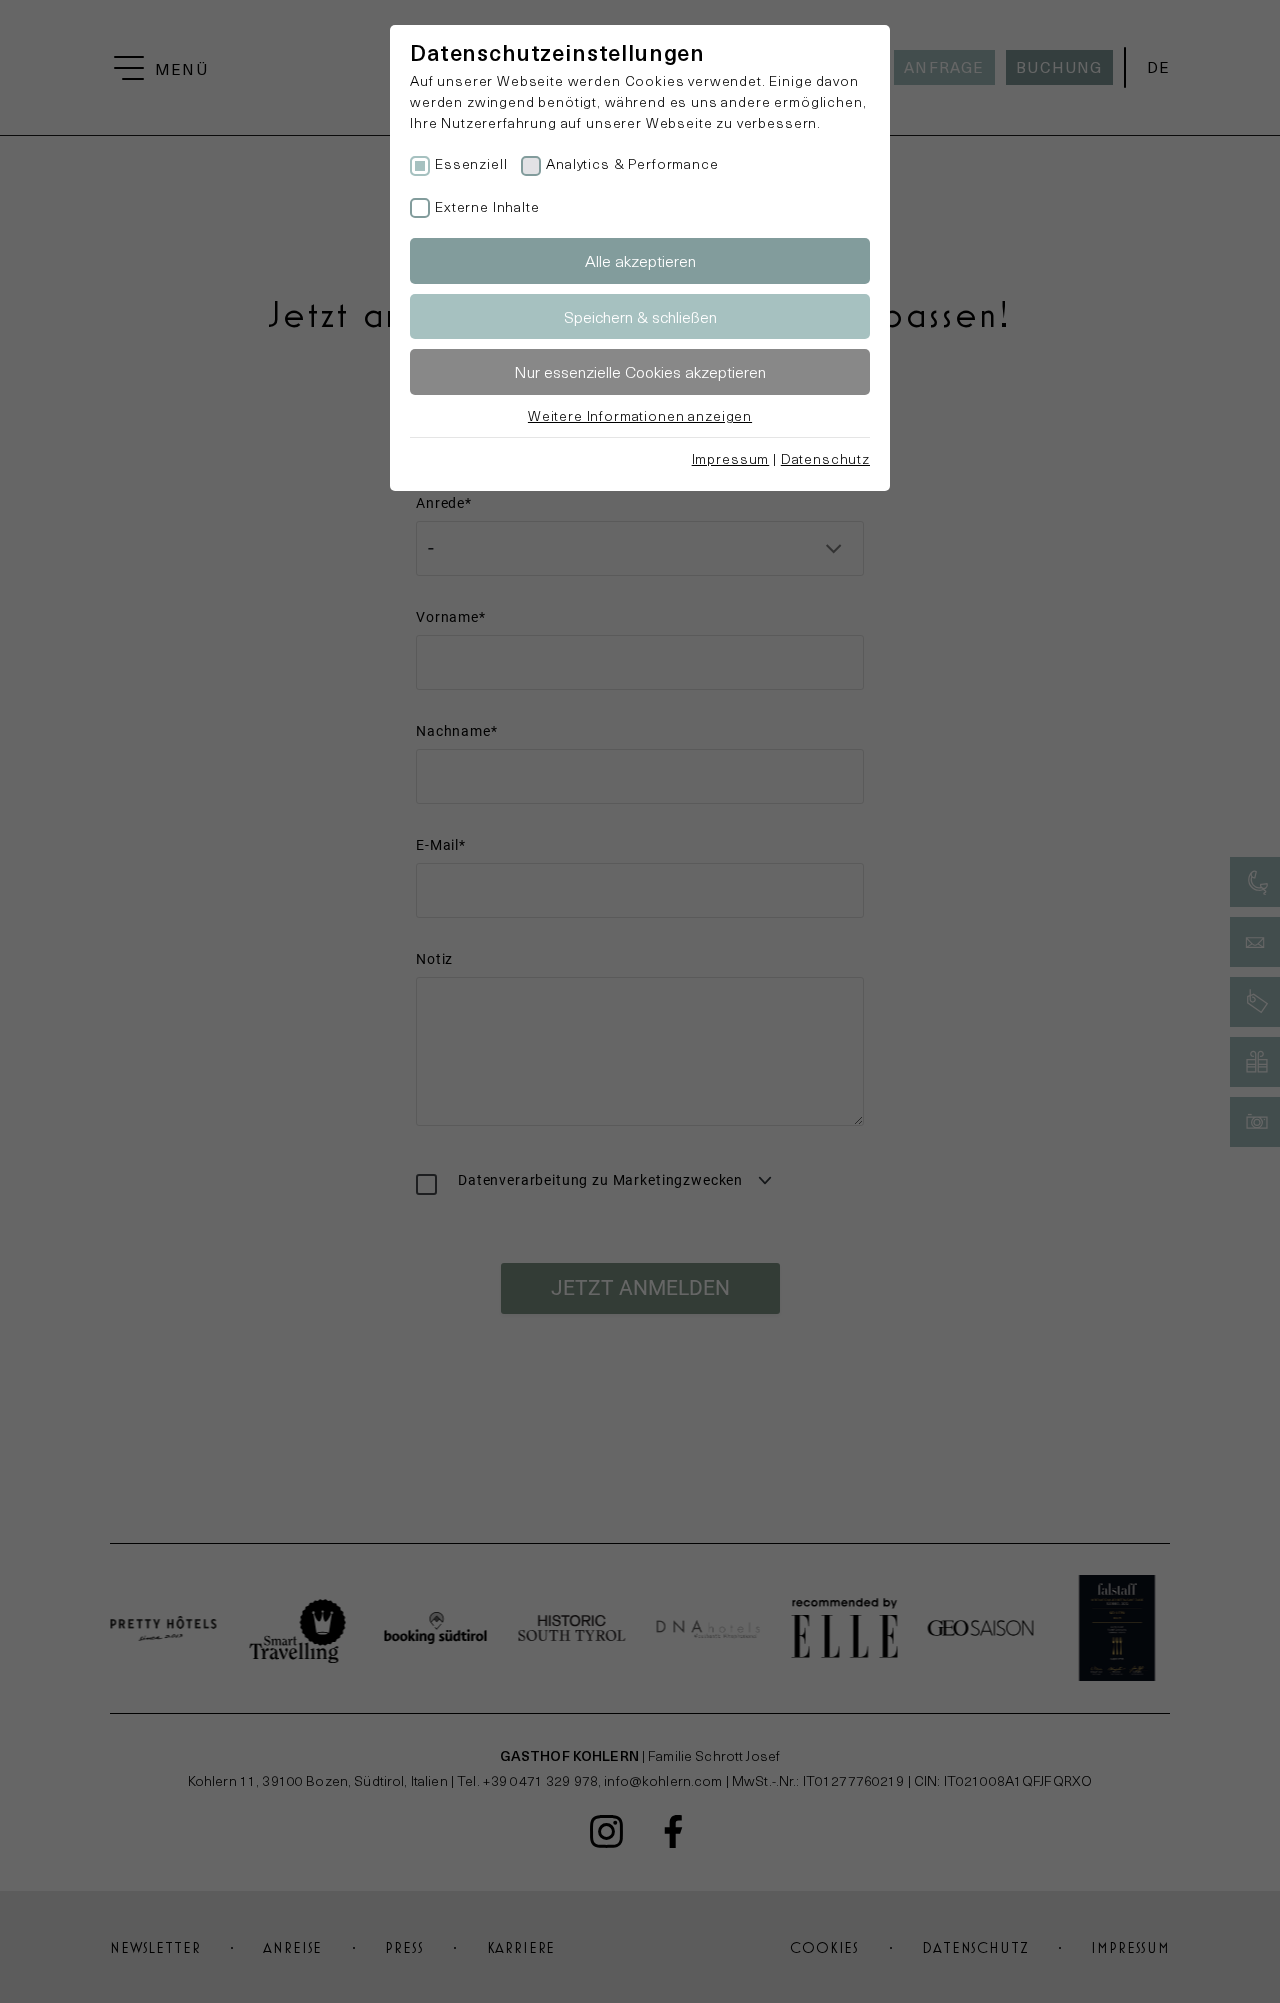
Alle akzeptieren (640, 260)
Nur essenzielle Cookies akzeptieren (640, 371)
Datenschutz (825, 458)
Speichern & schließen (640, 316)
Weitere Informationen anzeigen (640, 415)
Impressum (731, 458)
